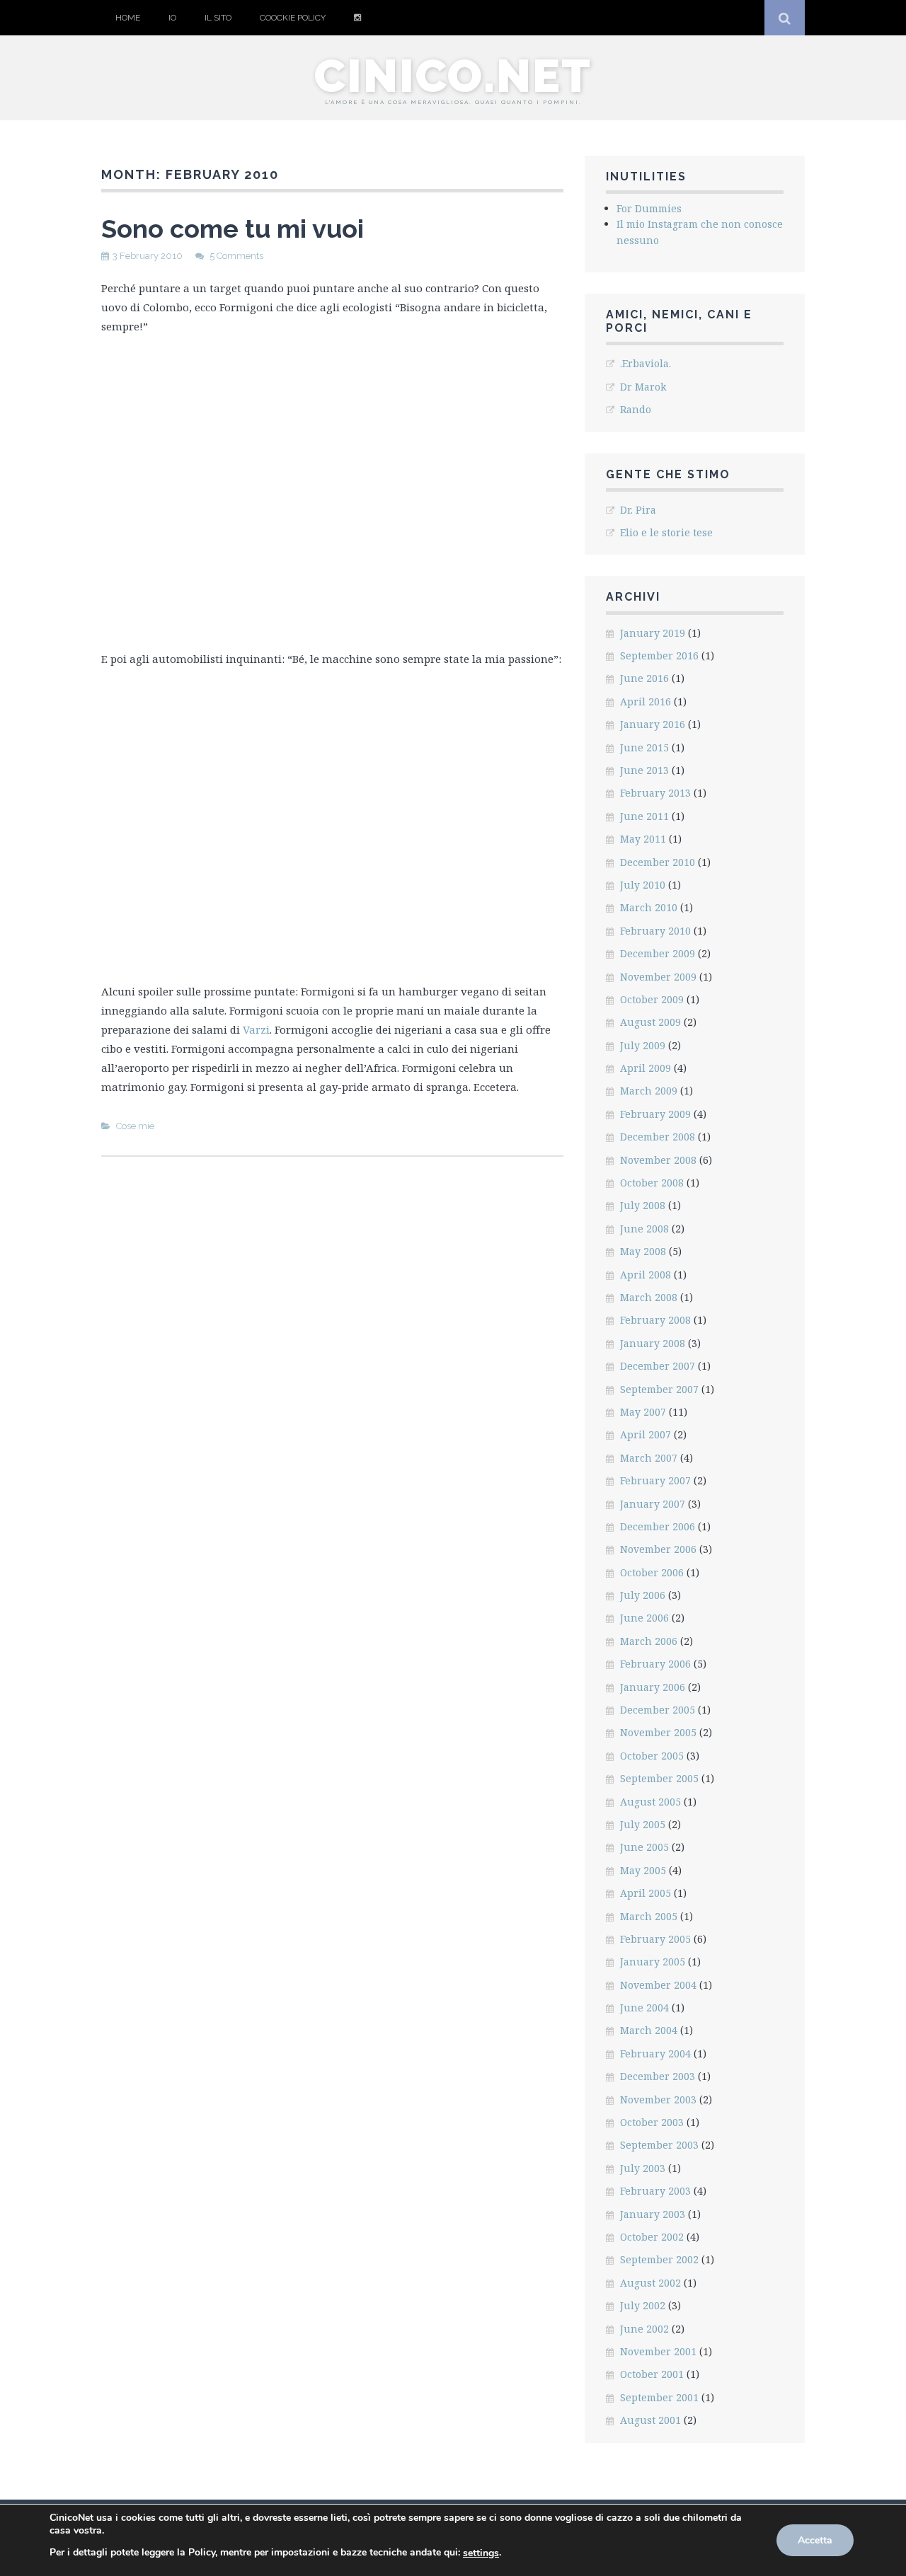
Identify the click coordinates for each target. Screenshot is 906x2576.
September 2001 (659, 2397)
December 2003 (658, 2076)
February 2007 (655, 1480)
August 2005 (650, 1802)
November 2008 (658, 1160)
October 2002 (652, 2237)
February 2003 (655, 2191)
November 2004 (658, 1985)
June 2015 (644, 747)
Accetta (815, 2540)
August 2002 (650, 2283)
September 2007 (659, 1389)
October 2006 (652, 1572)
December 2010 (658, 862)
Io (172, 18)
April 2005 (646, 1893)
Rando (636, 409)
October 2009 (652, 999)
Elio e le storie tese (666, 532)
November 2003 (658, 2100)
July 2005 (643, 1824)
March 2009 (649, 1091)
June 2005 (644, 1847)
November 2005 (658, 1732)
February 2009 (655, 1114)
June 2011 (644, 816)
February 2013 (655, 793)
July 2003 (643, 2168)
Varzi (256, 1029)
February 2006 (655, 1664)
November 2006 (658, 1549)
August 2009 (650, 1022)
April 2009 (646, 1068)
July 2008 (643, 1205)
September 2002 (659, 2259)
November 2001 (658, 2351)
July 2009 (643, 1045)
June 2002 (644, 2329)
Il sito (218, 18)
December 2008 (658, 1137)
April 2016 (646, 701)
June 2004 (644, 2008)
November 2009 (658, 977)
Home (128, 18)
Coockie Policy (293, 18)
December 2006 (658, 1526)
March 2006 (649, 1641)
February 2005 (655, 1939)
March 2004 (649, 2030)
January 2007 (653, 1504)
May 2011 (643, 839)
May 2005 (643, 1870)
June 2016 (644, 678)
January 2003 (653, 2214)
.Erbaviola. (646, 363)
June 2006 (644, 1618)
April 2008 (646, 1275)
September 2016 (659, 655)
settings (481, 2553)
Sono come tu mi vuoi (233, 229)
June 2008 (644, 1229)
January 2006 (653, 1687)
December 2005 (658, 1710)
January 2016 (653, 724)
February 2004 (655, 2054)
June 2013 (644, 770)
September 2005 (659, 1778)
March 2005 (649, 1916)
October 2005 (652, 1756)
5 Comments (236, 256)
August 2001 (650, 2420)
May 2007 (643, 1412)
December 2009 (658, 953)
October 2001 (652, 2374)
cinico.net (453, 76)
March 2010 (649, 907)
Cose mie (135, 1126)
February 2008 (655, 1320)
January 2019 (653, 633)
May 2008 (643, 1251)
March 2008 (649, 1297)
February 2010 (655, 931)
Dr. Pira (638, 510)
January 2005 (653, 1962)
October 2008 (652, 1183)
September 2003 (659, 2145)
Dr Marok (643, 387)
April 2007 (646, 1434)
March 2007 (649, 1458)
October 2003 (652, 2122)
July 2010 (643, 885)
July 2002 (643, 2305)
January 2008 (653, 1343)
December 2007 (658, 1366)
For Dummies (649, 208)
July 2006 (643, 1595)
